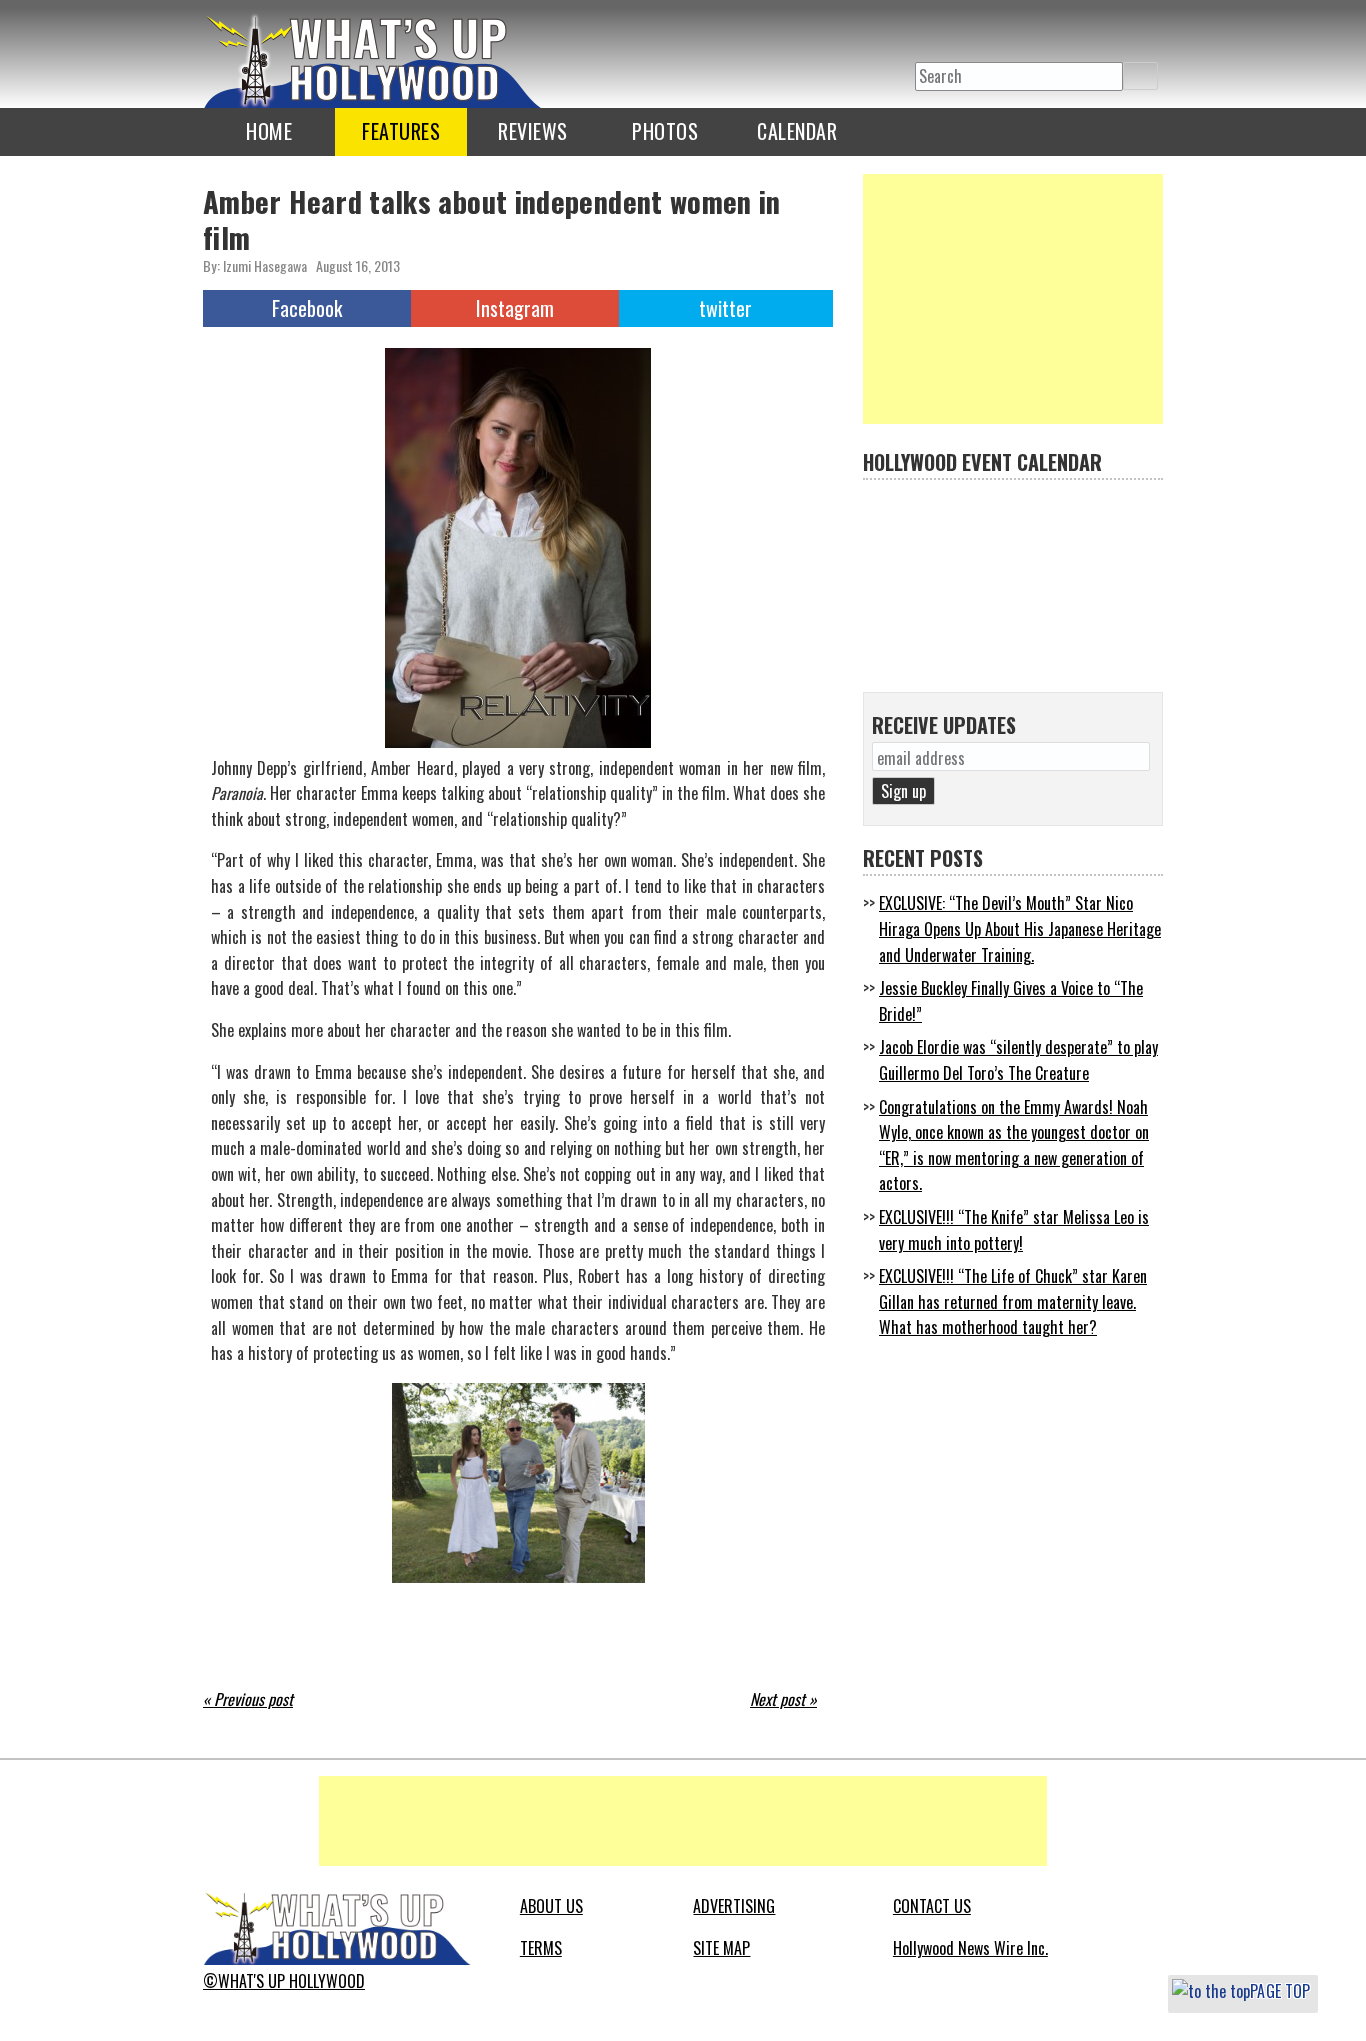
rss (1011, 32)
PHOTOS (665, 131)
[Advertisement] (1013, 299)
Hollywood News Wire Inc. (970, 1948)
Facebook (307, 308)
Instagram (515, 308)
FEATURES (401, 131)
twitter (931, 32)
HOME (269, 131)
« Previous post (248, 1699)
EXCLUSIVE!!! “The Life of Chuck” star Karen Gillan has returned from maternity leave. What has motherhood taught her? (1013, 1301)
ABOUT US (551, 1906)
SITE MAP (721, 1948)
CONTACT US (932, 1906)
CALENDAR (797, 131)
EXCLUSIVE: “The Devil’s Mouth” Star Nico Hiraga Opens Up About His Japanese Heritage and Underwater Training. (1020, 928)
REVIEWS (533, 131)
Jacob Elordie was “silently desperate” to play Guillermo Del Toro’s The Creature (1018, 1060)
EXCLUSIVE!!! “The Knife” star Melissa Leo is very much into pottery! (1014, 1230)
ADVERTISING (734, 1906)
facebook (971, 32)
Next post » (783, 1699)
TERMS (541, 1948)
